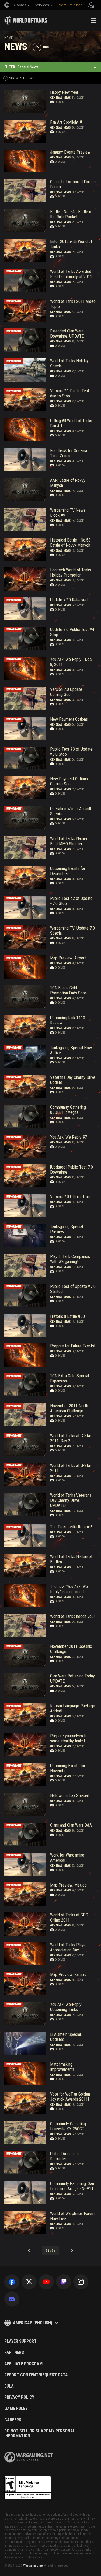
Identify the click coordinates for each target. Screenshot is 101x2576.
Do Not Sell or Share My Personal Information (40, 2433)
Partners (14, 2353)
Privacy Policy (19, 2397)
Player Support (20, 2341)
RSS (46, 47)
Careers (13, 2420)
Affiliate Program (23, 2364)
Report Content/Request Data (36, 2375)
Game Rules (16, 2409)
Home (8, 38)
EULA (9, 2386)
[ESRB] (28, 2488)
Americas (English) (33, 2323)
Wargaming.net (33, 2565)
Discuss (60, 102)
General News (60, 98)
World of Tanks (26, 20)
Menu (93, 20)
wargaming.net (29, 2457)
